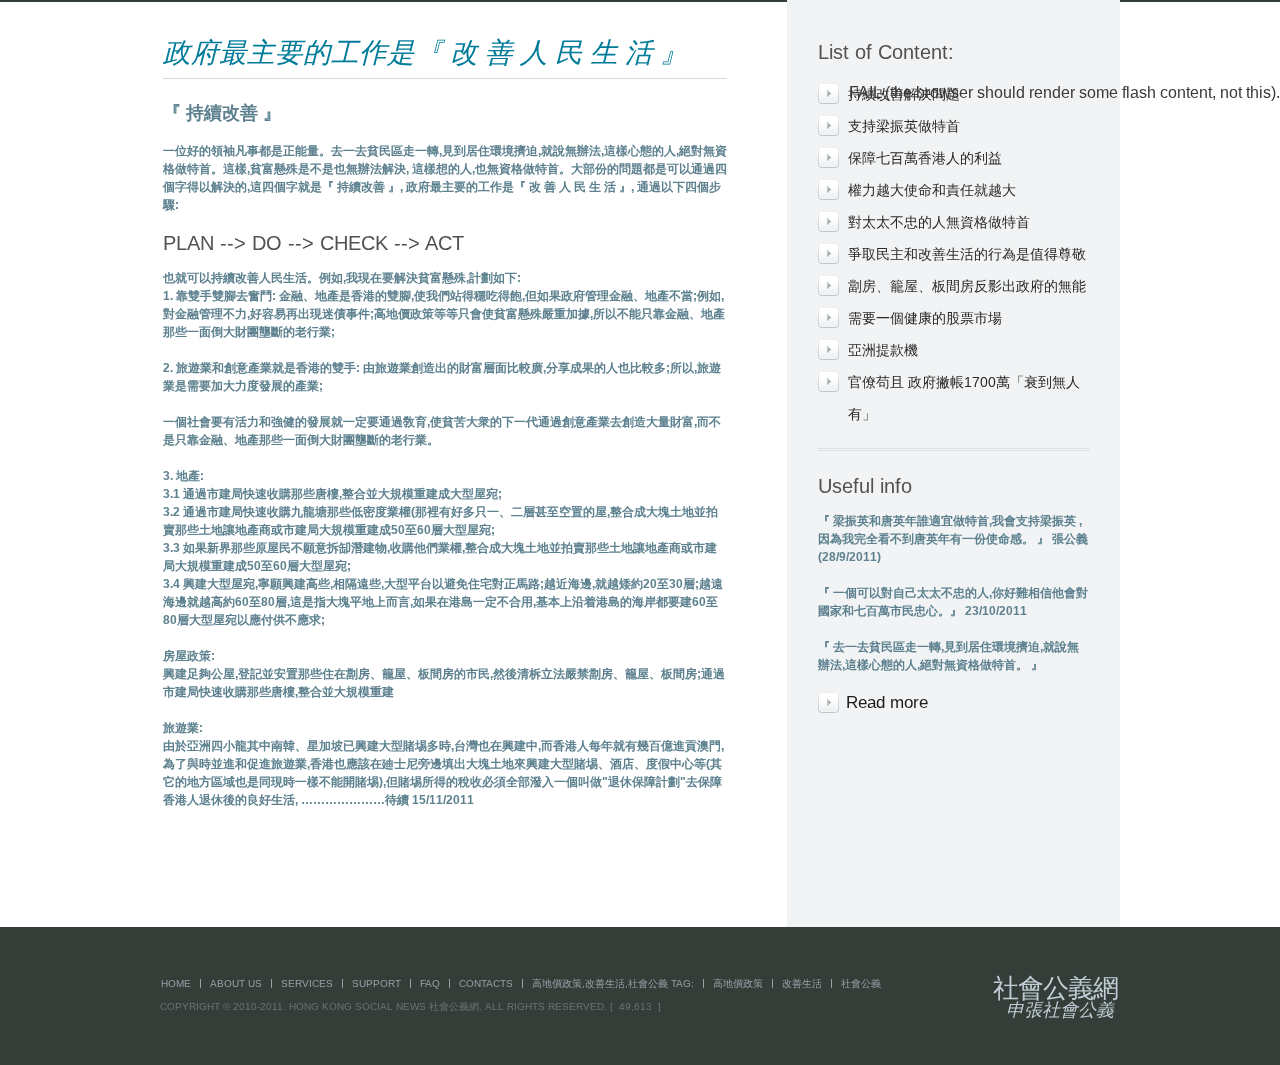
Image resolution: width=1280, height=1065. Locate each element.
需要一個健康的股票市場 (925, 318)
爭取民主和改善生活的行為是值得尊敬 (967, 254)
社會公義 (861, 983)
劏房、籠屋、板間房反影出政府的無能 (967, 286)
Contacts (486, 983)
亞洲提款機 (883, 350)
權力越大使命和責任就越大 (932, 190)
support (376, 983)
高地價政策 (738, 983)
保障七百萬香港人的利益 (925, 158)
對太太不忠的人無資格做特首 (939, 222)
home (176, 983)
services (307, 983)
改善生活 (802, 983)
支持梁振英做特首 (904, 126)
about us (236, 983)
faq (430, 983)
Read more (887, 702)
